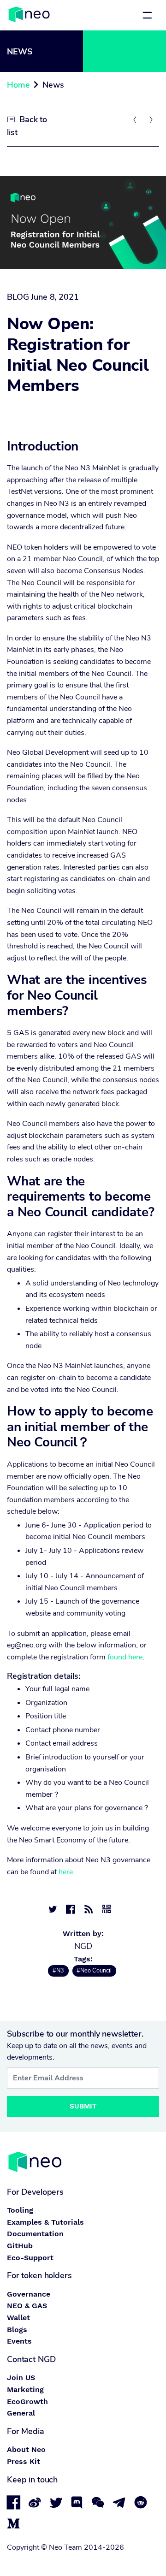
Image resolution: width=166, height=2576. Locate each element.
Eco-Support (30, 2258)
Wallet (18, 2318)
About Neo (26, 2449)
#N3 (58, 1971)
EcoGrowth (27, 2401)
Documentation (35, 2234)
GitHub (20, 2246)
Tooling (20, 2210)
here (66, 1872)
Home (18, 85)
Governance (29, 2294)
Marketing (25, 2389)
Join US (21, 2378)
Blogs (17, 2330)
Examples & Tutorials (45, 2222)
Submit (83, 2106)
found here (125, 1657)
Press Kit (24, 2461)
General (21, 2413)
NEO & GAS (27, 2306)
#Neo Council (94, 1971)
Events (19, 2341)
